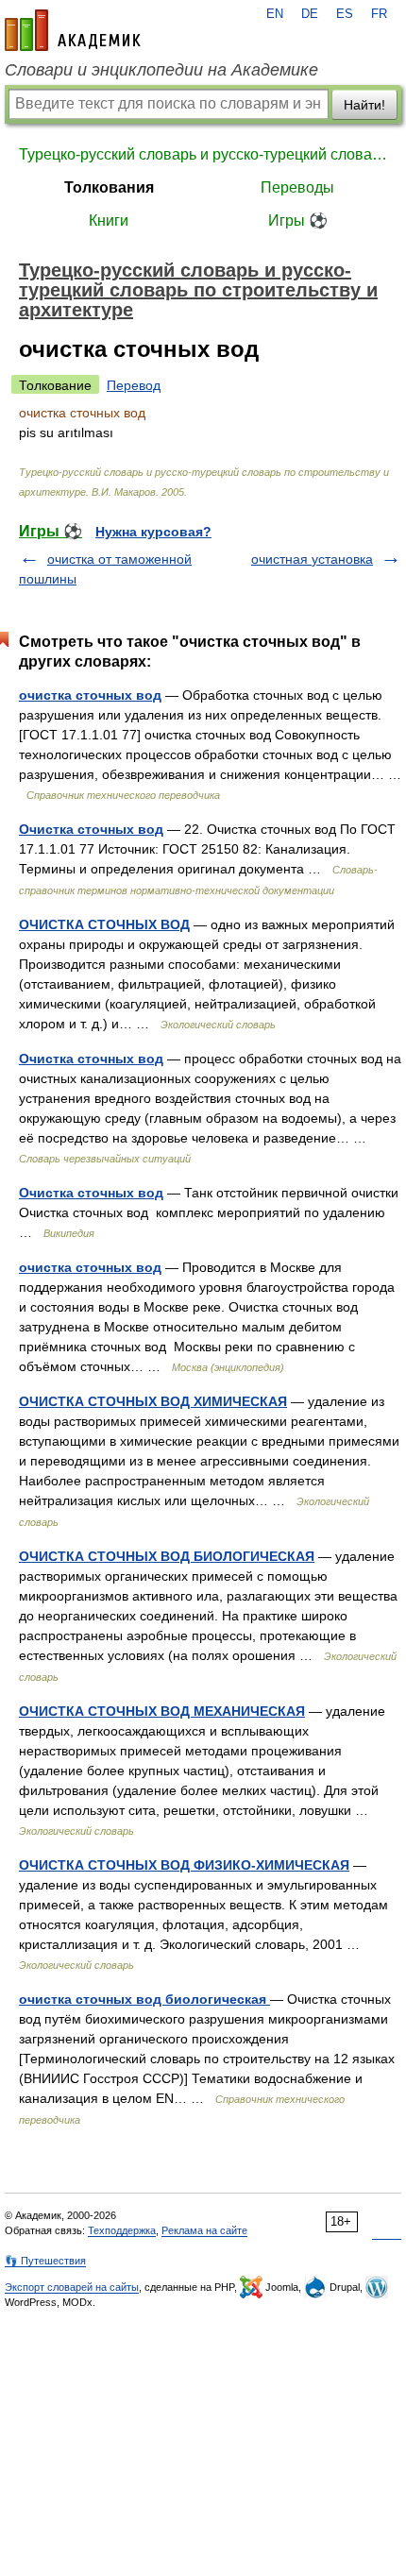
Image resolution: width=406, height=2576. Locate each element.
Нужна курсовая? (153, 532)
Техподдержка (122, 2230)
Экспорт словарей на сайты (72, 2287)
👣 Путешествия (45, 2261)
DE (310, 14)
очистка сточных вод (90, 695)
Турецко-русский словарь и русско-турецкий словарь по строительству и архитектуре (203, 154)
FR (379, 14)
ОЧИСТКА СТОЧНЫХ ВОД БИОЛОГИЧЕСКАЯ (167, 1556)
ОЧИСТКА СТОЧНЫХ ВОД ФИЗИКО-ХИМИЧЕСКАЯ (184, 1865)
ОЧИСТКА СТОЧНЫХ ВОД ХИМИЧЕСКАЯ (153, 1401)
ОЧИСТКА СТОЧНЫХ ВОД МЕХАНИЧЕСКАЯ (162, 1711)
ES (345, 14)
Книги (109, 220)
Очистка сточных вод (91, 829)
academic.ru (73, 30)
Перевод (134, 385)
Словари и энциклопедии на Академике (161, 70)
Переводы (297, 187)
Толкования (109, 187)
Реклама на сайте (204, 2230)
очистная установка (312, 559)
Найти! (364, 105)
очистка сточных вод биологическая (144, 1999)
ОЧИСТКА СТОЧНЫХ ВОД (104, 924)
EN (275, 14)
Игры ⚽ (298, 220)
